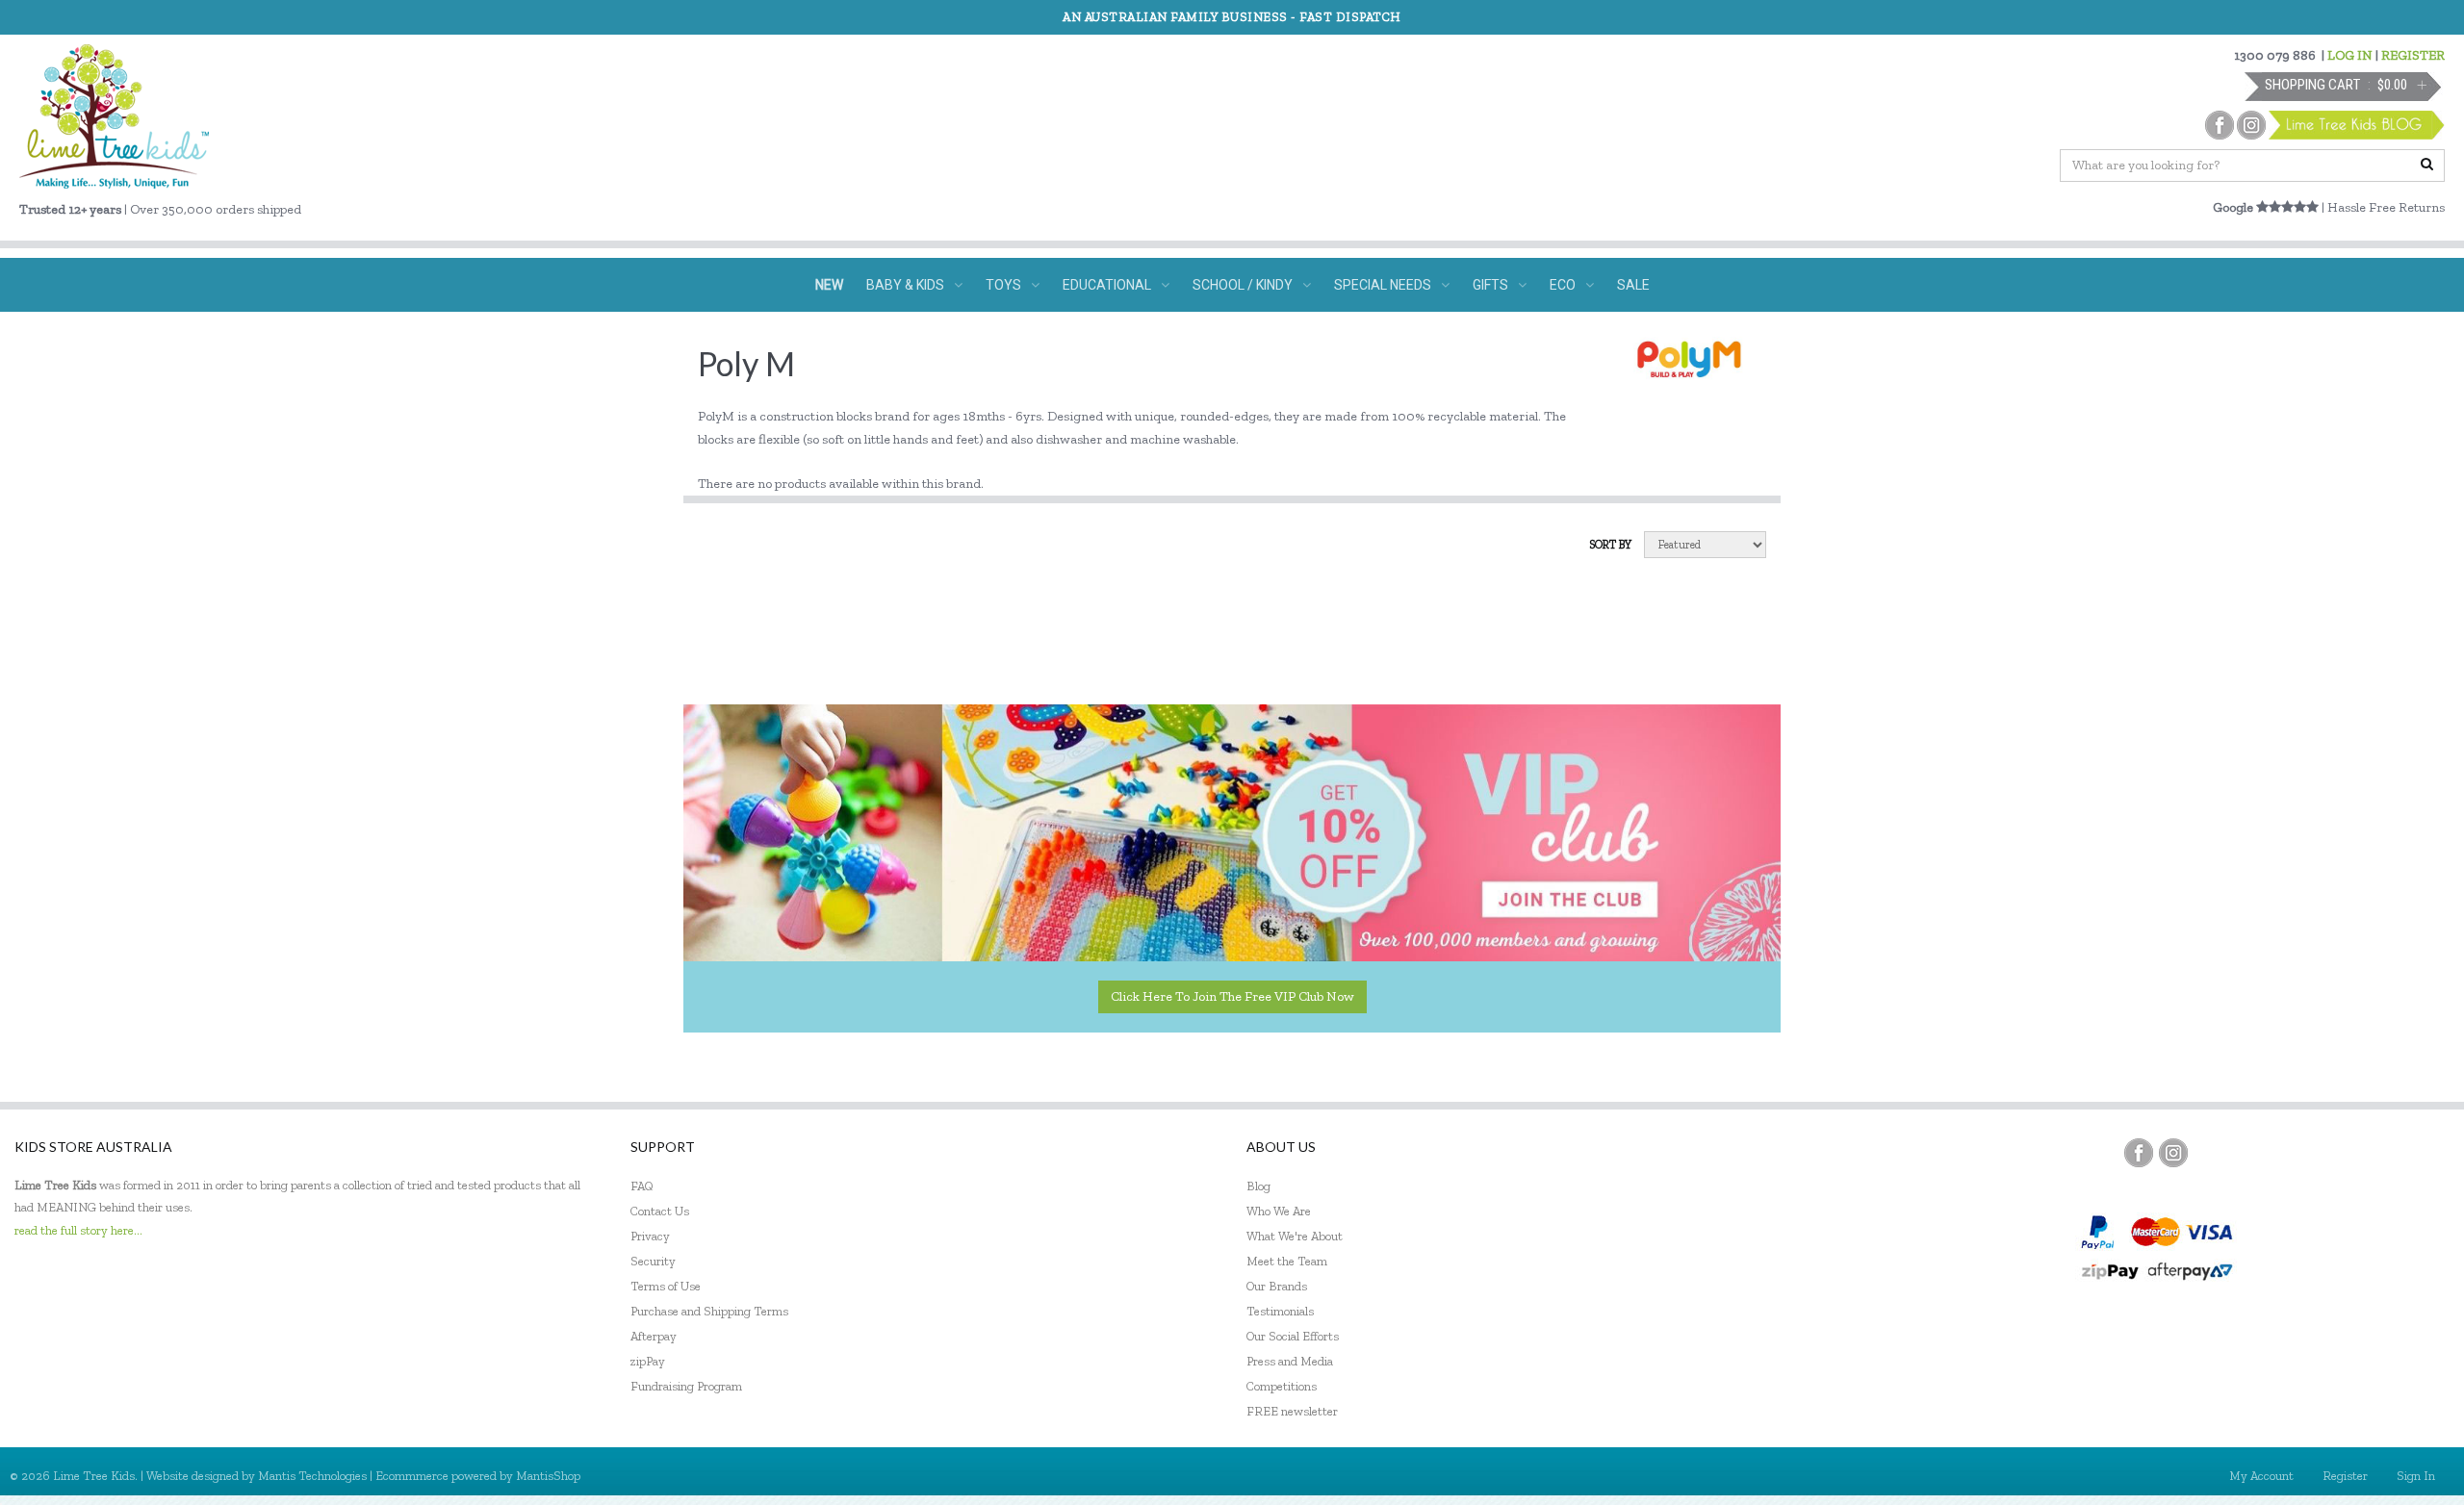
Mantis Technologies (312, 1476)
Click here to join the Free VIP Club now (1232, 996)
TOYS (1003, 285)
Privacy (650, 1236)
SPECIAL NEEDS (1383, 285)
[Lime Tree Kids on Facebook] (2139, 1153)
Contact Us (660, 1211)
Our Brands (1277, 1286)
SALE (1633, 285)
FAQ (642, 1186)
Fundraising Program (686, 1386)
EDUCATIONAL (1107, 285)
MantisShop (548, 1476)
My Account (2261, 1476)
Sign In (2416, 1476)
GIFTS (1490, 285)
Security (653, 1261)
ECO (1563, 285)
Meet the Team (1287, 1261)
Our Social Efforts (1293, 1336)
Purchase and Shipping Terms (709, 1311)
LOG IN (2350, 55)
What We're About (1295, 1236)
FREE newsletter (1292, 1411)
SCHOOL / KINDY (1243, 285)
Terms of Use (666, 1286)
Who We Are (1279, 1211)
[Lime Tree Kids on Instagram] (2173, 1153)
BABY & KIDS (905, 285)
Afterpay (654, 1336)
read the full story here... (78, 1230)
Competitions (1282, 1386)
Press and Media (1290, 1361)
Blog (1258, 1186)
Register (2345, 1476)
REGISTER (2413, 55)
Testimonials (1280, 1311)
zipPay (648, 1361)
